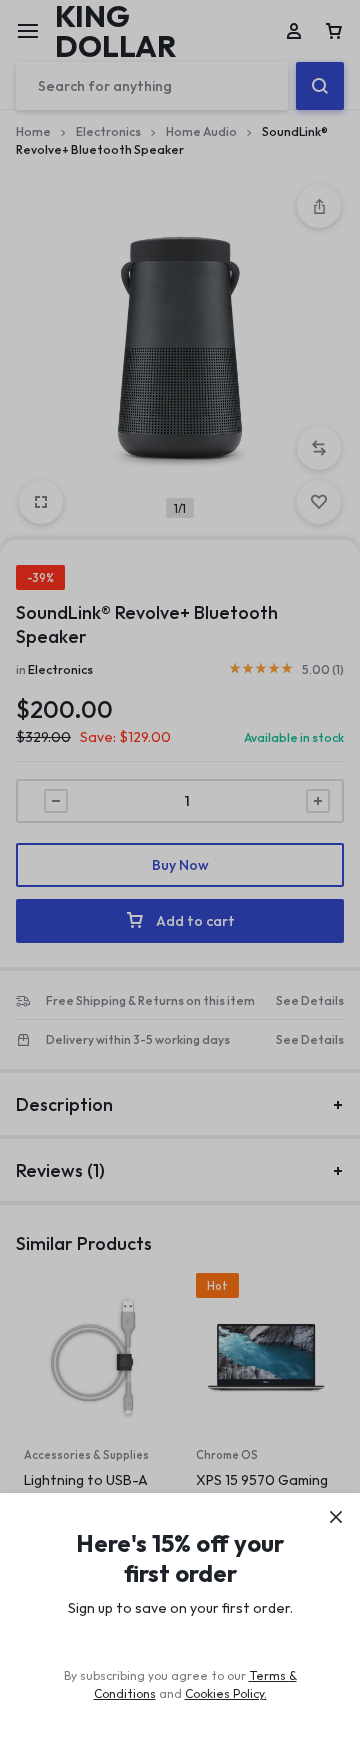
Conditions (125, 1693)
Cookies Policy (224, 1693)
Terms (269, 1675)
